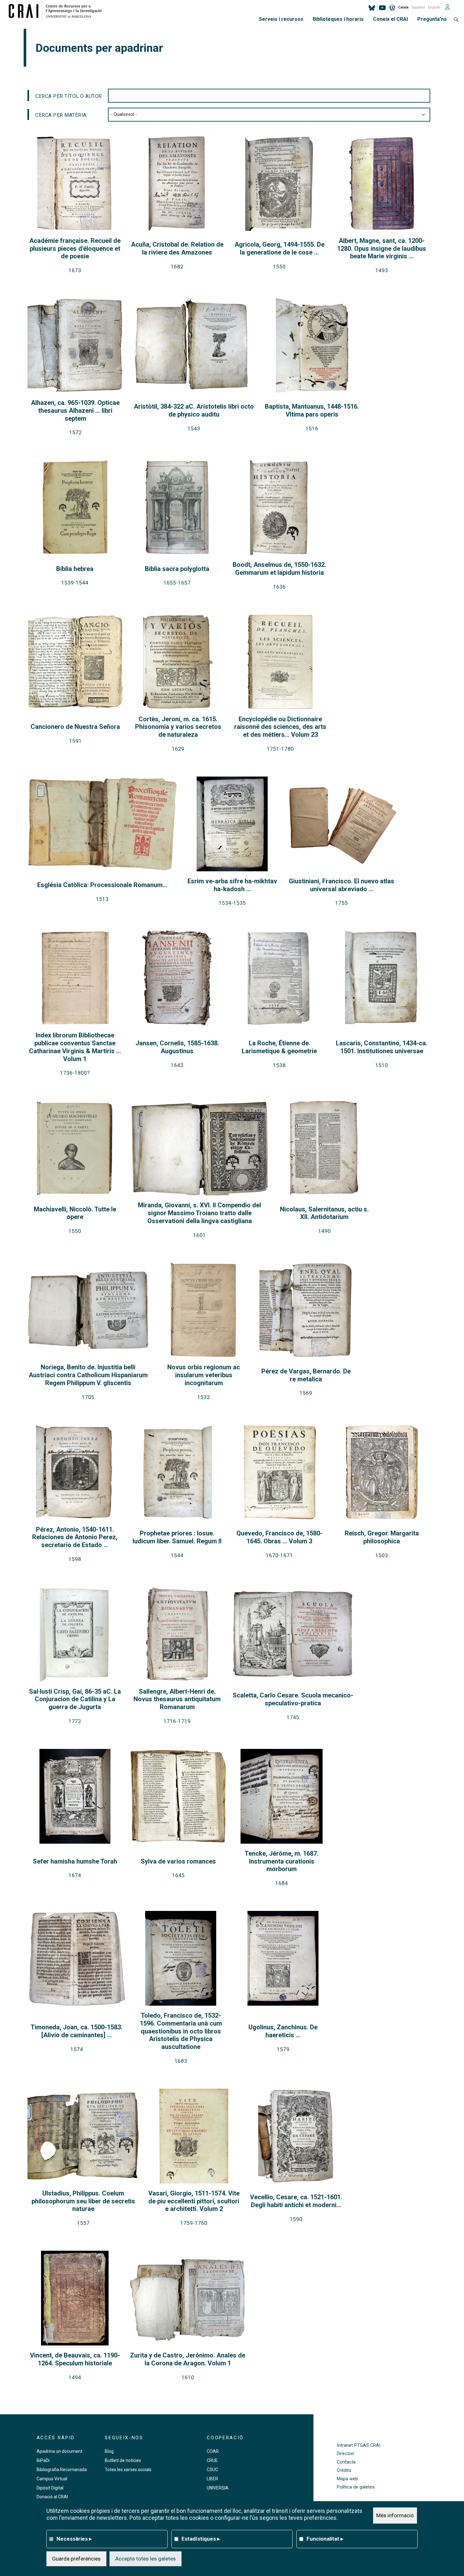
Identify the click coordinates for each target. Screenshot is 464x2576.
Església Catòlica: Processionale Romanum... (102, 885)
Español (418, 7)
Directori (345, 2454)
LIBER (212, 2479)
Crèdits (344, 2470)
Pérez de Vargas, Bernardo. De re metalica (306, 1375)
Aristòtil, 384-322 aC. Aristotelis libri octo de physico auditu (194, 410)
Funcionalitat (325, 2539)
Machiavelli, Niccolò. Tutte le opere (75, 1213)
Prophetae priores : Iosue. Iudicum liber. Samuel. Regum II (177, 1537)
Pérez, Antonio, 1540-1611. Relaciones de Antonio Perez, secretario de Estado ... (75, 1537)
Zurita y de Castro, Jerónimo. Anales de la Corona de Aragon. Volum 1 (188, 2359)
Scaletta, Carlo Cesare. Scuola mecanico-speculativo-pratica (293, 1699)
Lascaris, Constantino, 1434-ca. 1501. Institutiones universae (382, 1047)
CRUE (212, 2460)
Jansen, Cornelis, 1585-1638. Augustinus (177, 1047)
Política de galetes (356, 2487)
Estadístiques (201, 2539)
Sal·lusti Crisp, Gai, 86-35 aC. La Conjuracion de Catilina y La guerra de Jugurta (75, 1699)
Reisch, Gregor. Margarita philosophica (382, 1537)
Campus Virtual (52, 2479)
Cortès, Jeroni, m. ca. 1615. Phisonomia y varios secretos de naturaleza (178, 727)
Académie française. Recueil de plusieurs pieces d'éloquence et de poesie (75, 249)
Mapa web (347, 2479)
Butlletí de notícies (123, 2460)
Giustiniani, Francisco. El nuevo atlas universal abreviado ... (342, 885)
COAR (213, 2451)
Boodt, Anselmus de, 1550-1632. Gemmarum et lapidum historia (279, 569)
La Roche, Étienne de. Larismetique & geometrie (279, 1047)
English (434, 7)
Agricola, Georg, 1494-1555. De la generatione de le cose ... (280, 248)
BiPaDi (43, 2460)
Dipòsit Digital (50, 2488)
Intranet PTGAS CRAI (359, 2445)
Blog (109, 2451)
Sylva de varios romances (178, 1861)
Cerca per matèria (61, 115)
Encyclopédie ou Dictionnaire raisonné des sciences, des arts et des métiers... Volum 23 (280, 727)
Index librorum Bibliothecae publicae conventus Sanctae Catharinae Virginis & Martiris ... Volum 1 (75, 1047)
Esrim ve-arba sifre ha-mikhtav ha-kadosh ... (232, 885)
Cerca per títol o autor (69, 96)
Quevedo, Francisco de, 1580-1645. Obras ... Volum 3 (280, 1537)
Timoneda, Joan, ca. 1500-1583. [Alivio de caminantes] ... (77, 2031)
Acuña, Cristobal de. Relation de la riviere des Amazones (177, 248)
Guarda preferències (76, 2559)
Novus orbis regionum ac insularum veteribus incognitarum (204, 1375)
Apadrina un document (59, 2451)
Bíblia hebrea (75, 569)
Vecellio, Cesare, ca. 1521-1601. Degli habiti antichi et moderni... (296, 2201)
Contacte (346, 2462)
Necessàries (74, 2539)
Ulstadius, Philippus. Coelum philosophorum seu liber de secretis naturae (83, 2201)
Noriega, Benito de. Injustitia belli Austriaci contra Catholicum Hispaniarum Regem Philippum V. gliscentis (88, 1375)
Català (403, 7)
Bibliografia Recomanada (62, 2470)
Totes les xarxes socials (128, 2470)
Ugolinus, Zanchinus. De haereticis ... (283, 2031)
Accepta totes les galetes (146, 2559)
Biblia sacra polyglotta (177, 569)
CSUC (212, 2470)
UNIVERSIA (218, 2488)
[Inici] (58, 11)
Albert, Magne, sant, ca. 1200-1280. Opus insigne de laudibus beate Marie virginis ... (382, 249)
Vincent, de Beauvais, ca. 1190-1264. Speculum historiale (75, 2359)
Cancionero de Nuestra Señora (75, 727)
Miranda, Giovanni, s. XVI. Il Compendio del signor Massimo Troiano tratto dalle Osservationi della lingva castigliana (199, 1213)
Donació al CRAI (52, 2497)
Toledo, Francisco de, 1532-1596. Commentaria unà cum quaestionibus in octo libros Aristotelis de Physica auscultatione (181, 2031)
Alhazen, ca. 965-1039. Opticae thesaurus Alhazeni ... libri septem (75, 411)
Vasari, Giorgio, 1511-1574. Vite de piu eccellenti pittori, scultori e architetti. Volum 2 (194, 2201)
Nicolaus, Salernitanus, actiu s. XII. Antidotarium (324, 1213)
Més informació (395, 2515)
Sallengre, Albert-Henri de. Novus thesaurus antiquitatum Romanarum (177, 1699)
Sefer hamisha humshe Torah (75, 1861)
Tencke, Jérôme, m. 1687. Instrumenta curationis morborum (282, 1861)
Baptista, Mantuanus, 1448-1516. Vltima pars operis (312, 410)
